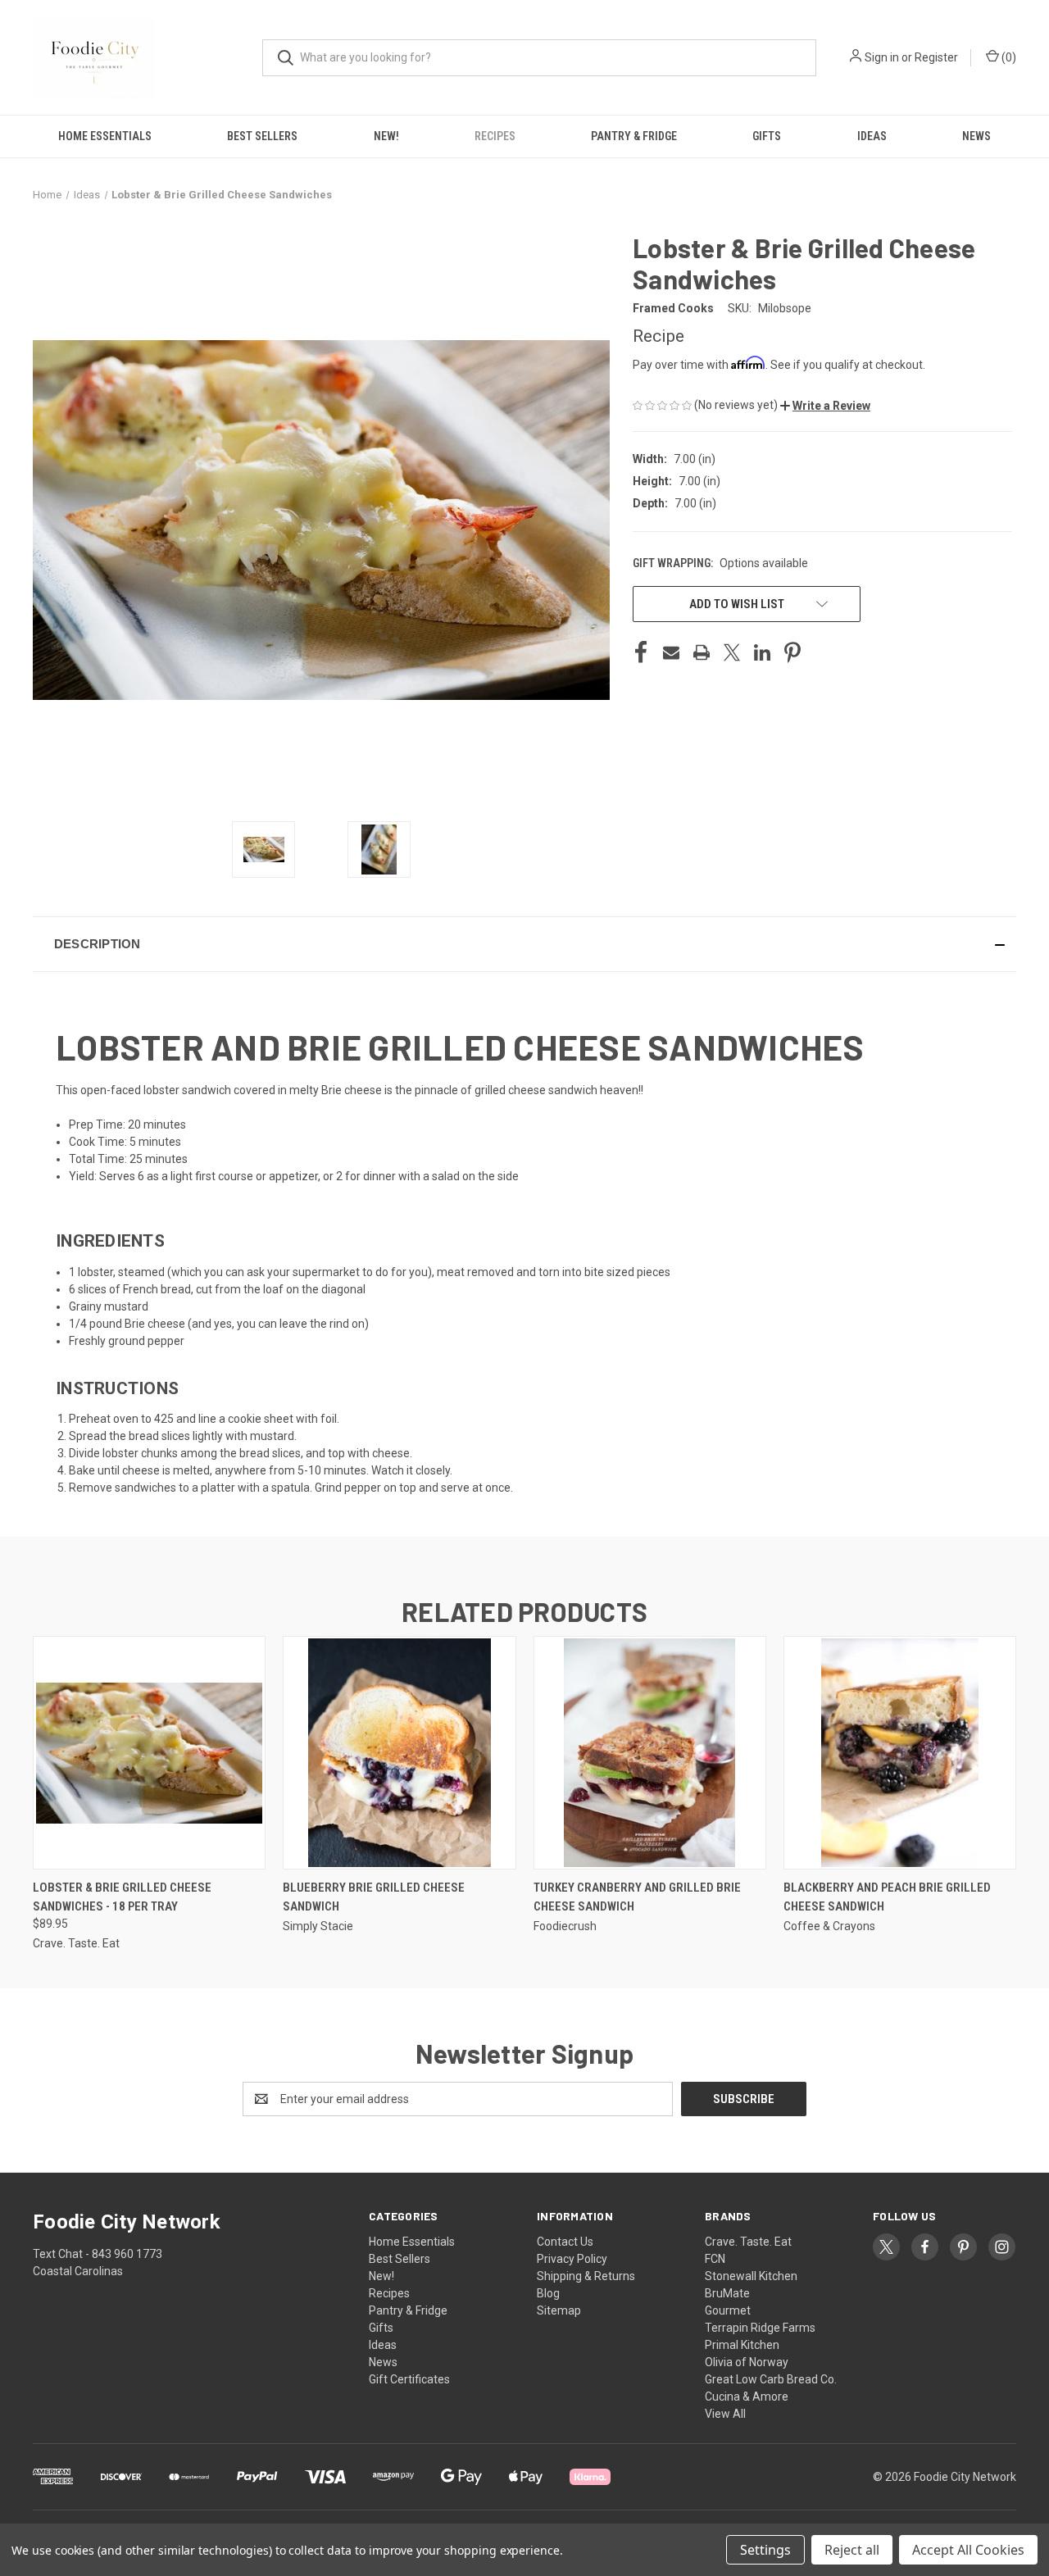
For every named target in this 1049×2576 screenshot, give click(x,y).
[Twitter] (732, 652)
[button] (825, 406)
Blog (548, 2293)
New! (386, 136)
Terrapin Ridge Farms (760, 2328)
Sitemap (559, 2310)
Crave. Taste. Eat (748, 2242)
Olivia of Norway (747, 2362)
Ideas (872, 136)
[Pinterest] (792, 652)
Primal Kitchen (742, 2345)
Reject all (852, 2550)
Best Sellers (262, 136)
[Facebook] (641, 652)
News (976, 136)
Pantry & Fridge (634, 136)
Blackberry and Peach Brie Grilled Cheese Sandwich (887, 1897)
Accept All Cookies (968, 2550)
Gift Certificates (409, 2379)
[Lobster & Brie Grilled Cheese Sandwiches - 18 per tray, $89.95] (149, 1753)
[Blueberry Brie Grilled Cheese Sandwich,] (399, 1753)
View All (725, 2414)
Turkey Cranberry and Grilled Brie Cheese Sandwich (637, 1897)
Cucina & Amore (747, 2397)
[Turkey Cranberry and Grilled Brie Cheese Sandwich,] (650, 1753)
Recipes (495, 136)
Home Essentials (105, 136)
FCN (715, 2259)
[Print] (702, 652)
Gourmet (728, 2310)
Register (936, 57)
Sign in (882, 57)
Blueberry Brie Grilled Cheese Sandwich (374, 1897)
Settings (765, 2550)
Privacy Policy (572, 2259)
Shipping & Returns (586, 2276)
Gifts (767, 136)
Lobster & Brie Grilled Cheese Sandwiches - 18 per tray (122, 1897)
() (1008, 57)
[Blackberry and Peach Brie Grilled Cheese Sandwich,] (900, 1753)
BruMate (727, 2293)
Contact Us (565, 2242)
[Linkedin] (762, 652)
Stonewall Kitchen (751, 2276)
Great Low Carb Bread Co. (771, 2379)
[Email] (671, 652)
